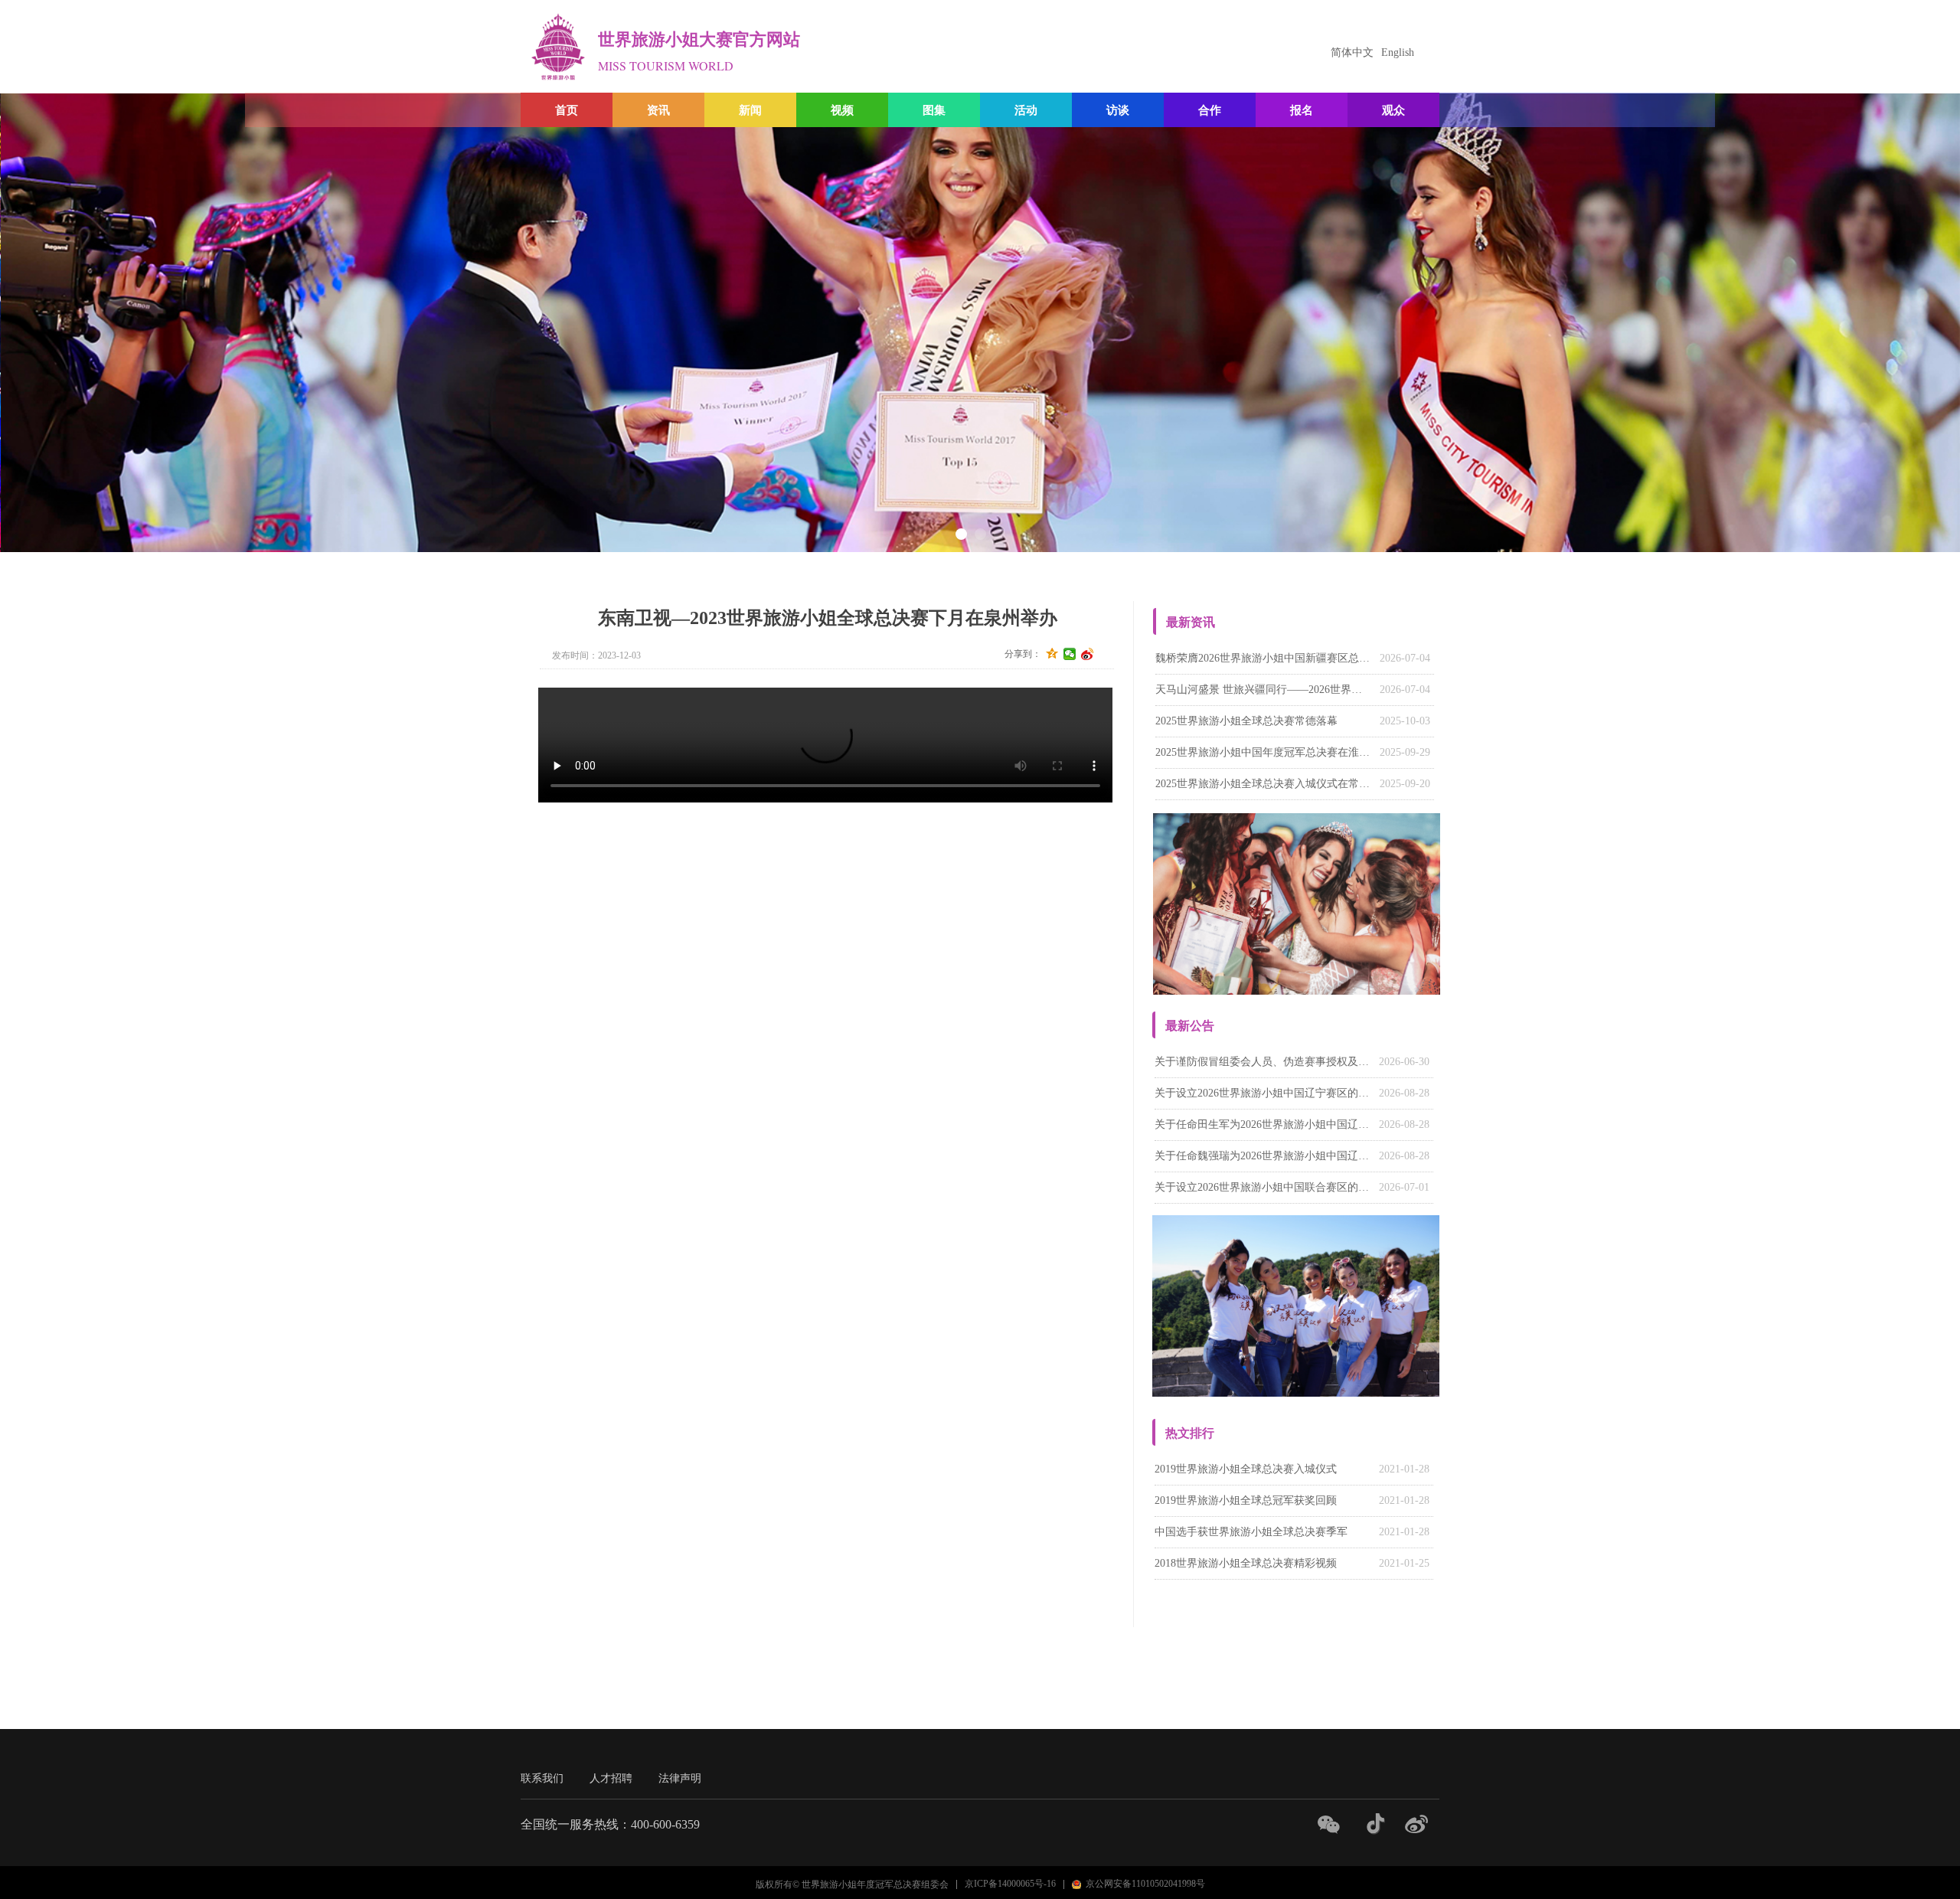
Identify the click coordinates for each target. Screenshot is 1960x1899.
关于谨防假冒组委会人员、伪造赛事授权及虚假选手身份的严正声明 (1263, 1062)
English (1398, 52)
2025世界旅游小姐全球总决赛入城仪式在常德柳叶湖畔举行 (1264, 784)
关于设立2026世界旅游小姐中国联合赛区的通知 (1263, 1187)
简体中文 (1352, 52)
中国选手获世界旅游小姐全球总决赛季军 (1251, 1532)
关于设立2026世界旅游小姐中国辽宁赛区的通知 (1263, 1093)
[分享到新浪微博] (1088, 654)
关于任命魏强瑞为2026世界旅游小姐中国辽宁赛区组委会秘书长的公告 (1263, 1156)
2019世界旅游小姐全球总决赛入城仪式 (1246, 1469)
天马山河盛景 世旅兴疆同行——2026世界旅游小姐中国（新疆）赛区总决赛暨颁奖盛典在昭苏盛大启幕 (1264, 690)
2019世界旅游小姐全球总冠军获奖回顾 (1246, 1500)
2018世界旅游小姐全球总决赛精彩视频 (1246, 1563)
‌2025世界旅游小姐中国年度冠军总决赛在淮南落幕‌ (1264, 752)
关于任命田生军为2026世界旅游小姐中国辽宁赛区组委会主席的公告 (1263, 1124)
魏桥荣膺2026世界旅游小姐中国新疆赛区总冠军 (1264, 658)
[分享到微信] (1070, 654)
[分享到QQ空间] (1052, 654)
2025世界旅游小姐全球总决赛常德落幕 (1246, 721)
